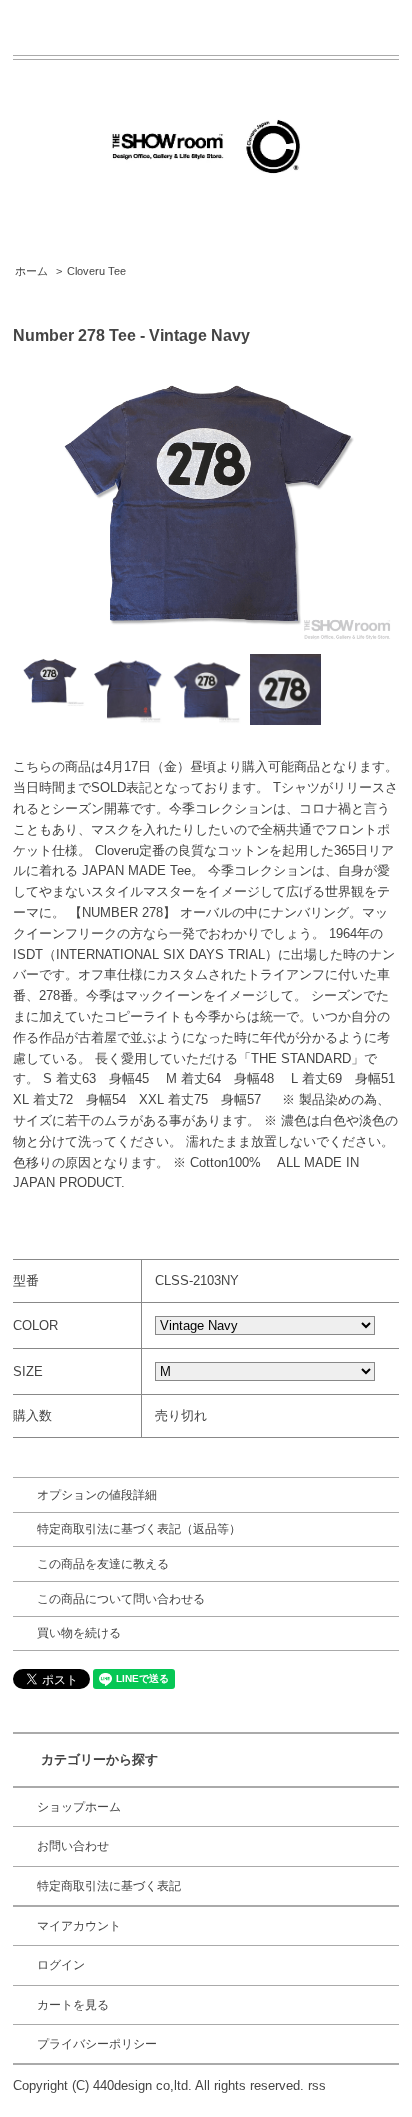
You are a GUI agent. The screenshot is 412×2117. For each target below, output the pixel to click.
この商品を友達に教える (103, 1564)
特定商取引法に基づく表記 (109, 1886)
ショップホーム (79, 1807)
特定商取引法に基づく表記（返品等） (139, 1529)
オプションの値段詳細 (97, 1495)
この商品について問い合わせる (121, 1599)
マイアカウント (79, 1926)
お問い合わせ (73, 1846)
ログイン (61, 1965)
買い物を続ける (79, 1633)
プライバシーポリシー (97, 2044)
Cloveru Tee (96, 271)
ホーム (31, 271)
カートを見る (73, 2005)
